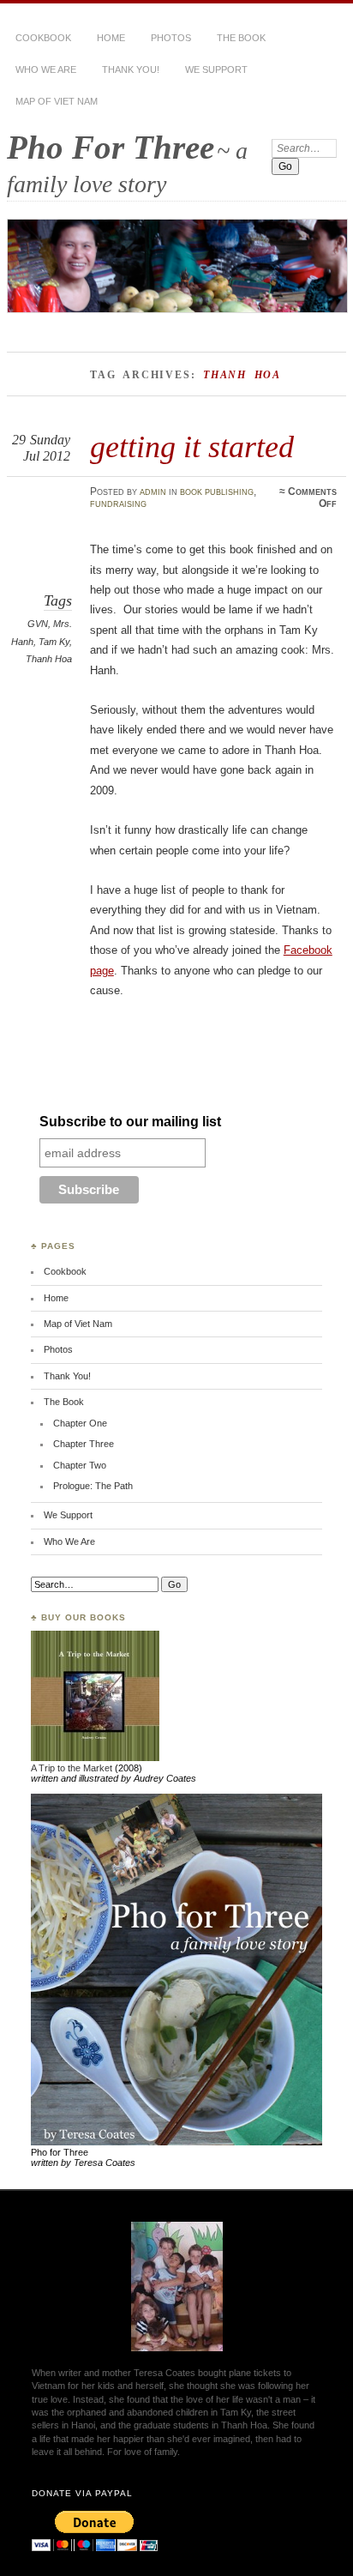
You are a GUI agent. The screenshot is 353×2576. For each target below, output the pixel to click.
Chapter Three (84, 1444)
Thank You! (131, 69)
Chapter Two (80, 1465)
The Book (241, 38)
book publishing (217, 492)
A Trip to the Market (72, 1768)
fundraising (118, 504)
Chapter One (80, 1423)
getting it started (192, 446)
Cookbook (43, 38)
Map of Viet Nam (57, 101)
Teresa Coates (165, 2373)
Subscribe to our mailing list (130, 1122)
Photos (171, 38)
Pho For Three (111, 147)
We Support (216, 69)
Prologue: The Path (93, 1486)
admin (153, 492)
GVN (38, 624)
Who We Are (46, 69)
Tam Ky (54, 642)
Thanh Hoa (49, 659)
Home (111, 38)
